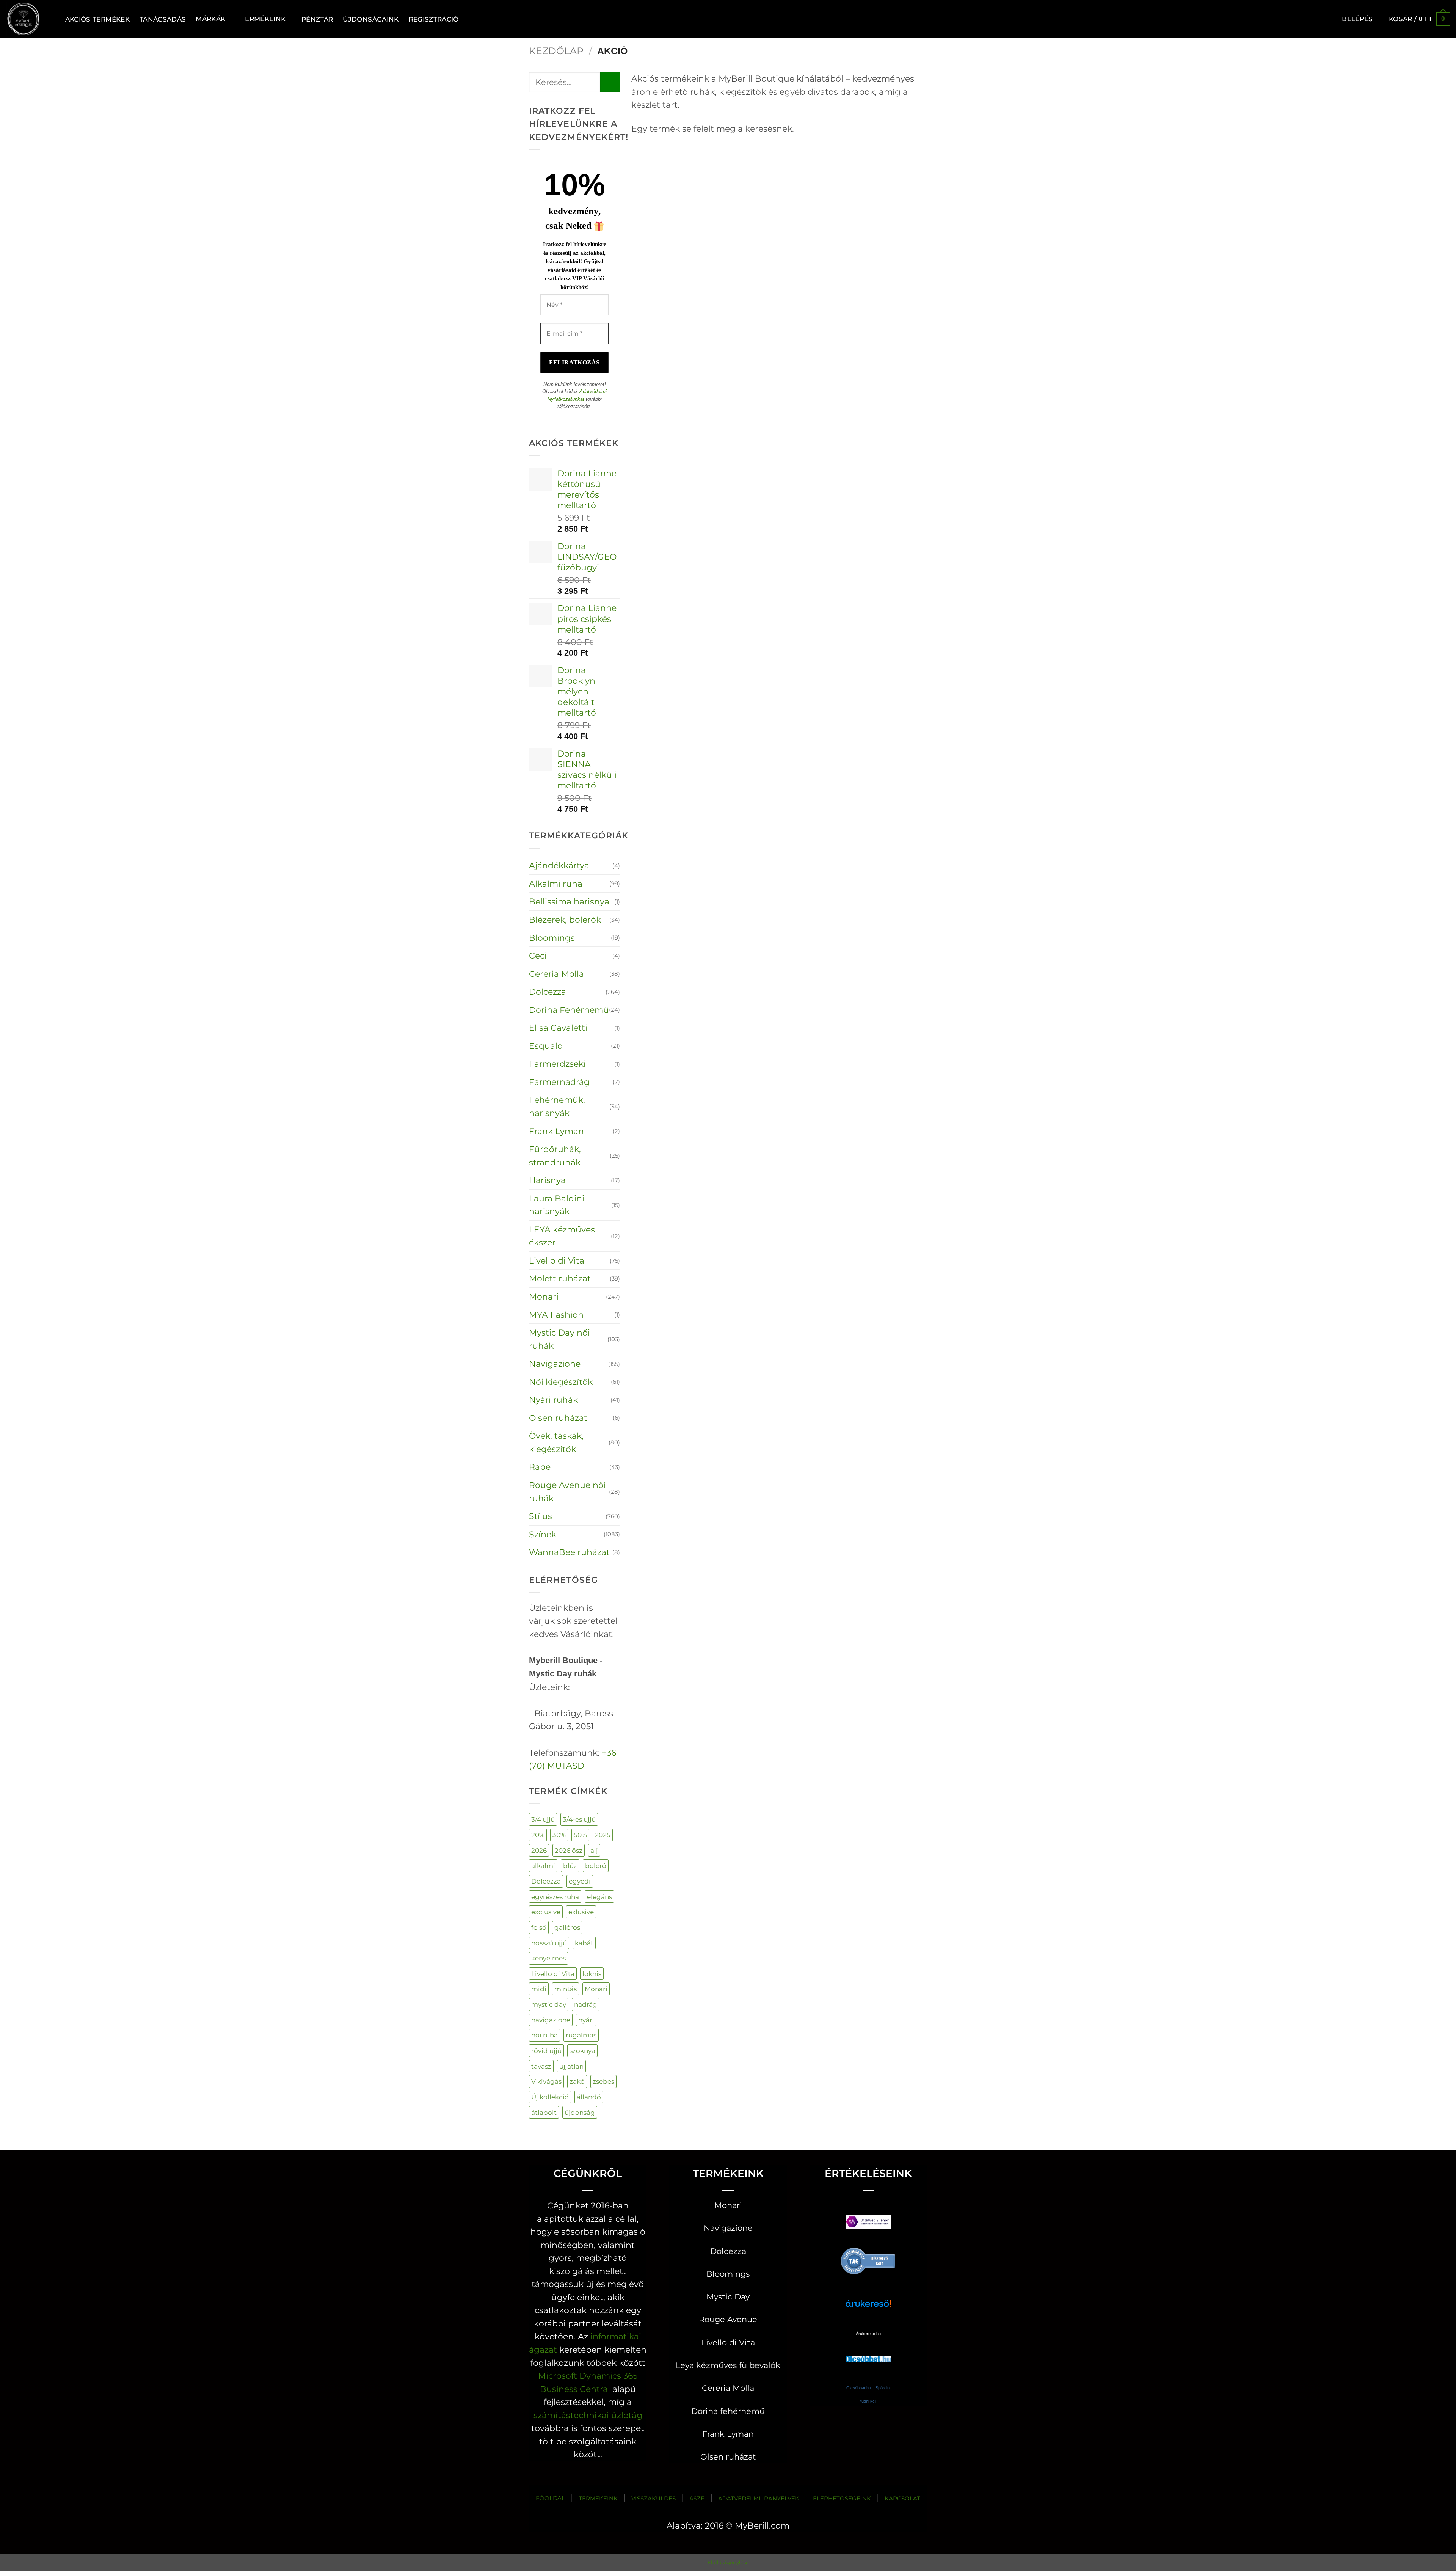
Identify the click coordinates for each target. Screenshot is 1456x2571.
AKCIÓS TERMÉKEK (97, 19)
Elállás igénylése (728, 2562)
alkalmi (543, 1865)
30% (559, 1835)
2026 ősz (569, 1850)
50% (580, 1835)
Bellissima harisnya (569, 901)
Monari (544, 1296)
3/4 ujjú (543, 1819)
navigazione (551, 2020)
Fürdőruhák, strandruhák (555, 1156)
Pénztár (317, 19)
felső (539, 1927)
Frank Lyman (556, 1131)
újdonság (580, 2112)
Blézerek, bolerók (565, 920)
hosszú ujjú (549, 1943)
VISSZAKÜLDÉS (653, 2498)
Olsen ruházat (558, 1418)
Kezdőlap (556, 51)
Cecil (539, 956)
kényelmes (548, 1958)
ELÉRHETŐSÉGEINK (842, 2498)
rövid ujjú (546, 2051)
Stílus (541, 1516)
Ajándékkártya (559, 865)
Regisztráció (434, 19)
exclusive (546, 1912)
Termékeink (263, 19)
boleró (596, 1865)
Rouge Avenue (728, 2319)
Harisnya (547, 1180)
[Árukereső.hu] (868, 2260)
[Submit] (610, 82)
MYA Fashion (556, 1315)
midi (539, 1989)
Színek (543, 1534)
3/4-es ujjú (579, 1819)
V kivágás (546, 2081)
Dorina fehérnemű (728, 2411)
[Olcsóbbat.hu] (868, 2352)
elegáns (599, 1897)
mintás (566, 1989)
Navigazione (555, 1364)
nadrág (586, 2004)
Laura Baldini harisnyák (557, 1205)
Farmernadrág (559, 1082)
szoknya (582, 2051)
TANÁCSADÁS (163, 19)
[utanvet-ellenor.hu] (868, 2223)
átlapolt (544, 2112)
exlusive (581, 1912)
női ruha (544, 2035)
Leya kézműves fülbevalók (728, 2365)
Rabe (540, 1467)
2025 (603, 1835)
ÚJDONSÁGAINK (371, 19)
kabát (584, 1943)
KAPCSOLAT (902, 2498)
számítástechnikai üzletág (588, 2415)
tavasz (541, 2066)
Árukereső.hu (868, 2334)
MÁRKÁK (210, 19)
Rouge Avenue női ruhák (567, 1492)
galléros (567, 1927)
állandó (589, 2097)
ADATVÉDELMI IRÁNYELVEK (759, 2498)
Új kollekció (550, 2097)
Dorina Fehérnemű (569, 1010)
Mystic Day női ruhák (559, 1339)
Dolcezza (548, 992)
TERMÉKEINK (598, 2498)
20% (538, 1835)
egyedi (580, 1881)
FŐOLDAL (550, 2498)
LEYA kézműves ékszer (562, 1236)
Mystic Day (728, 2297)
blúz (570, 1865)
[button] (1357, 19)
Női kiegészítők (561, 1382)
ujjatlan (571, 2066)
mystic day (549, 2004)
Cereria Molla (556, 974)
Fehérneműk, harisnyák (557, 1106)
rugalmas (581, 2035)
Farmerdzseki (557, 1064)
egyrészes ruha (555, 1897)
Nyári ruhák (553, 1400)
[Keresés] (51, 19)
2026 (539, 1850)
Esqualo (546, 1046)
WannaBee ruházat (569, 1552)
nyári (586, 2020)
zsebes (603, 2081)
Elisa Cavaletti (558, 1028)
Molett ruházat (560, 1278)
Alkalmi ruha (556, 884)
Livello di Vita (557, 1260)
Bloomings (552, 938)
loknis (592, 1974)
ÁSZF (697, 2498)
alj (594, 1850)
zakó (577, 2081)
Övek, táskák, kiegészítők (556, 1442)
